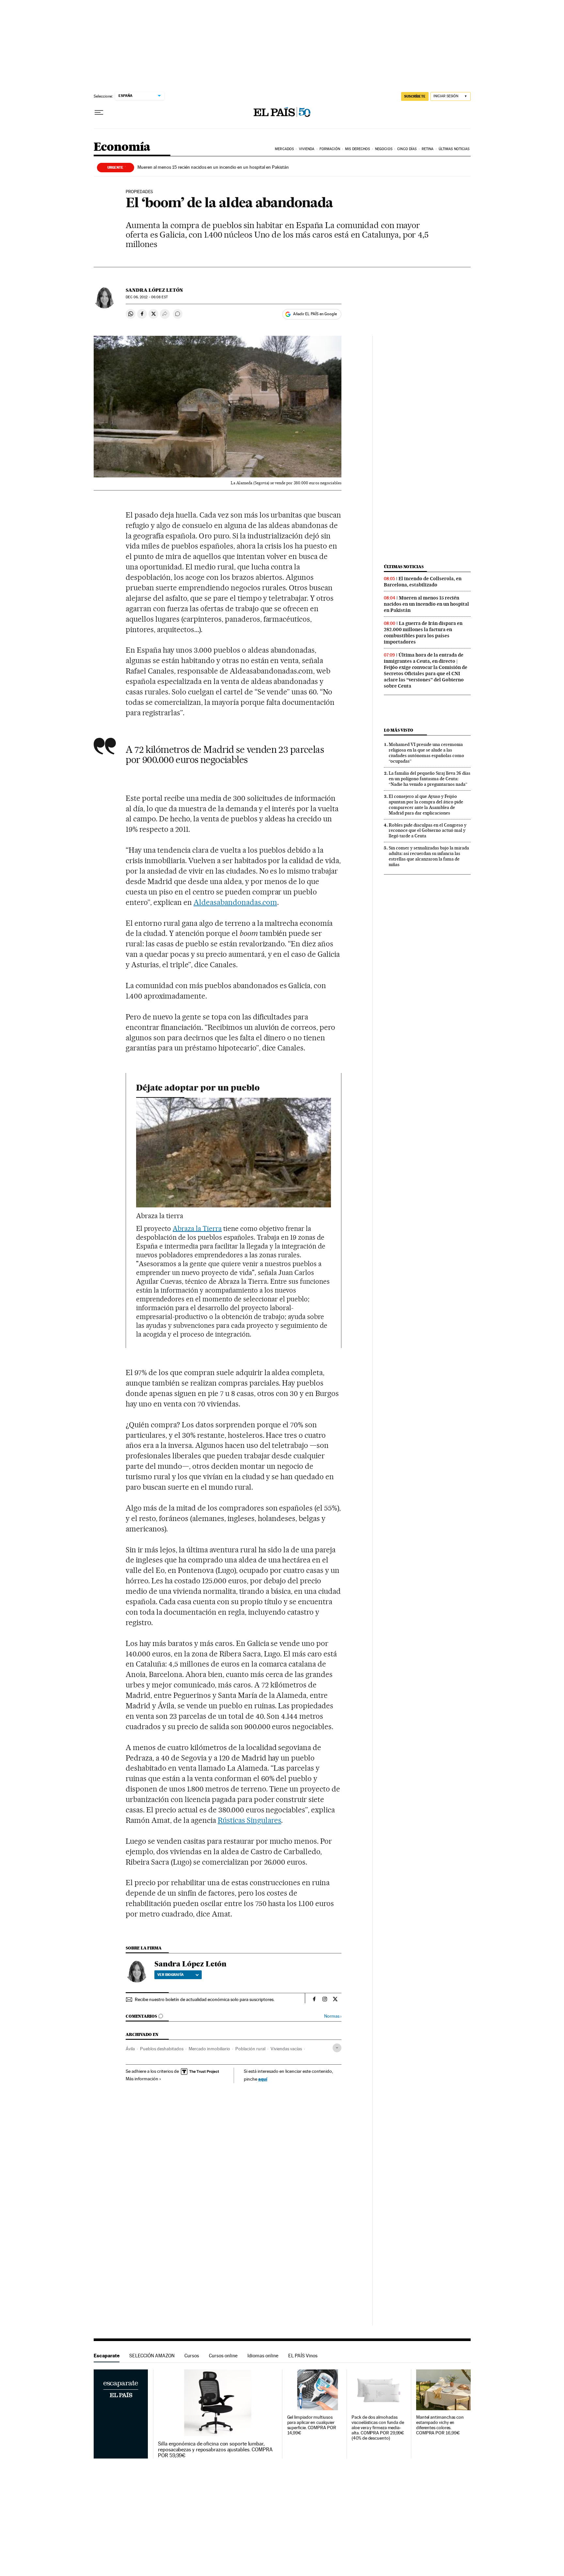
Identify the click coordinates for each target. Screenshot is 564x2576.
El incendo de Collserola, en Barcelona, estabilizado (423, 582)
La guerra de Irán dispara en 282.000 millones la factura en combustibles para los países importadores (423, 633)
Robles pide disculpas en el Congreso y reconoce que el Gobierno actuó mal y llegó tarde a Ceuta (428, 830)
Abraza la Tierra (197, 1228)
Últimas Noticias (454, 149)
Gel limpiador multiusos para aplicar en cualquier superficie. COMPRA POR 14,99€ (312, 2425)
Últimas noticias (404, 567)
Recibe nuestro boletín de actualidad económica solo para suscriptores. (205, 1999)
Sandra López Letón (154, 290)
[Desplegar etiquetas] (337, 2048)
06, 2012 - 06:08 (147, 297)
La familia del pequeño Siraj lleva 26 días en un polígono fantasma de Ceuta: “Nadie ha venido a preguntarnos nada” (430, 779)
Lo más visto (399, 730)
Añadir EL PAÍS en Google (315, 314)
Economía (122, 147)
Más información (142, 2079)
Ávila (130, 2049)
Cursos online (223, 2356)
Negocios (384, 149)
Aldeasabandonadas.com (235, 902)
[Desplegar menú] (99, 113)
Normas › (333, 2016)
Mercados (284, 149)
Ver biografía (171, 1975)
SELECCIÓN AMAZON (152, 2356)
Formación (330, 149)
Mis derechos (357, 149)
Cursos (192, 2356)
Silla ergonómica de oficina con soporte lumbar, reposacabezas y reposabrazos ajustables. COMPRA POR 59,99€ (215, 2450)
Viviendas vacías (286, 2049)
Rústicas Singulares (250, 1820)
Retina (428, 149)
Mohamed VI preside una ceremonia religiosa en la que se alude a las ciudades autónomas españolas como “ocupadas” (426, 753)
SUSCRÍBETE (415, 96)
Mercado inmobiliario (209, 2049)
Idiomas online (263, 2356)
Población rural (250, 2049)
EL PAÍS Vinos (303, 2356)
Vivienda (307, 149)
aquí (263, 2079)
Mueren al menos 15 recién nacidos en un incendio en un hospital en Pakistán (213, 167)
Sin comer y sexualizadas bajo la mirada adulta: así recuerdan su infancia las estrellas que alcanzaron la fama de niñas (429, 856)
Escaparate (107, 2356)
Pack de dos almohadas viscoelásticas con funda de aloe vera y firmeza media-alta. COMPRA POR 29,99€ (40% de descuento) (378, 2428)
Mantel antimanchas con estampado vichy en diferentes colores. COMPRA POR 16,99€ (440, 2425)
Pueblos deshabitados (162, 2049)
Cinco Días (407, 149)
